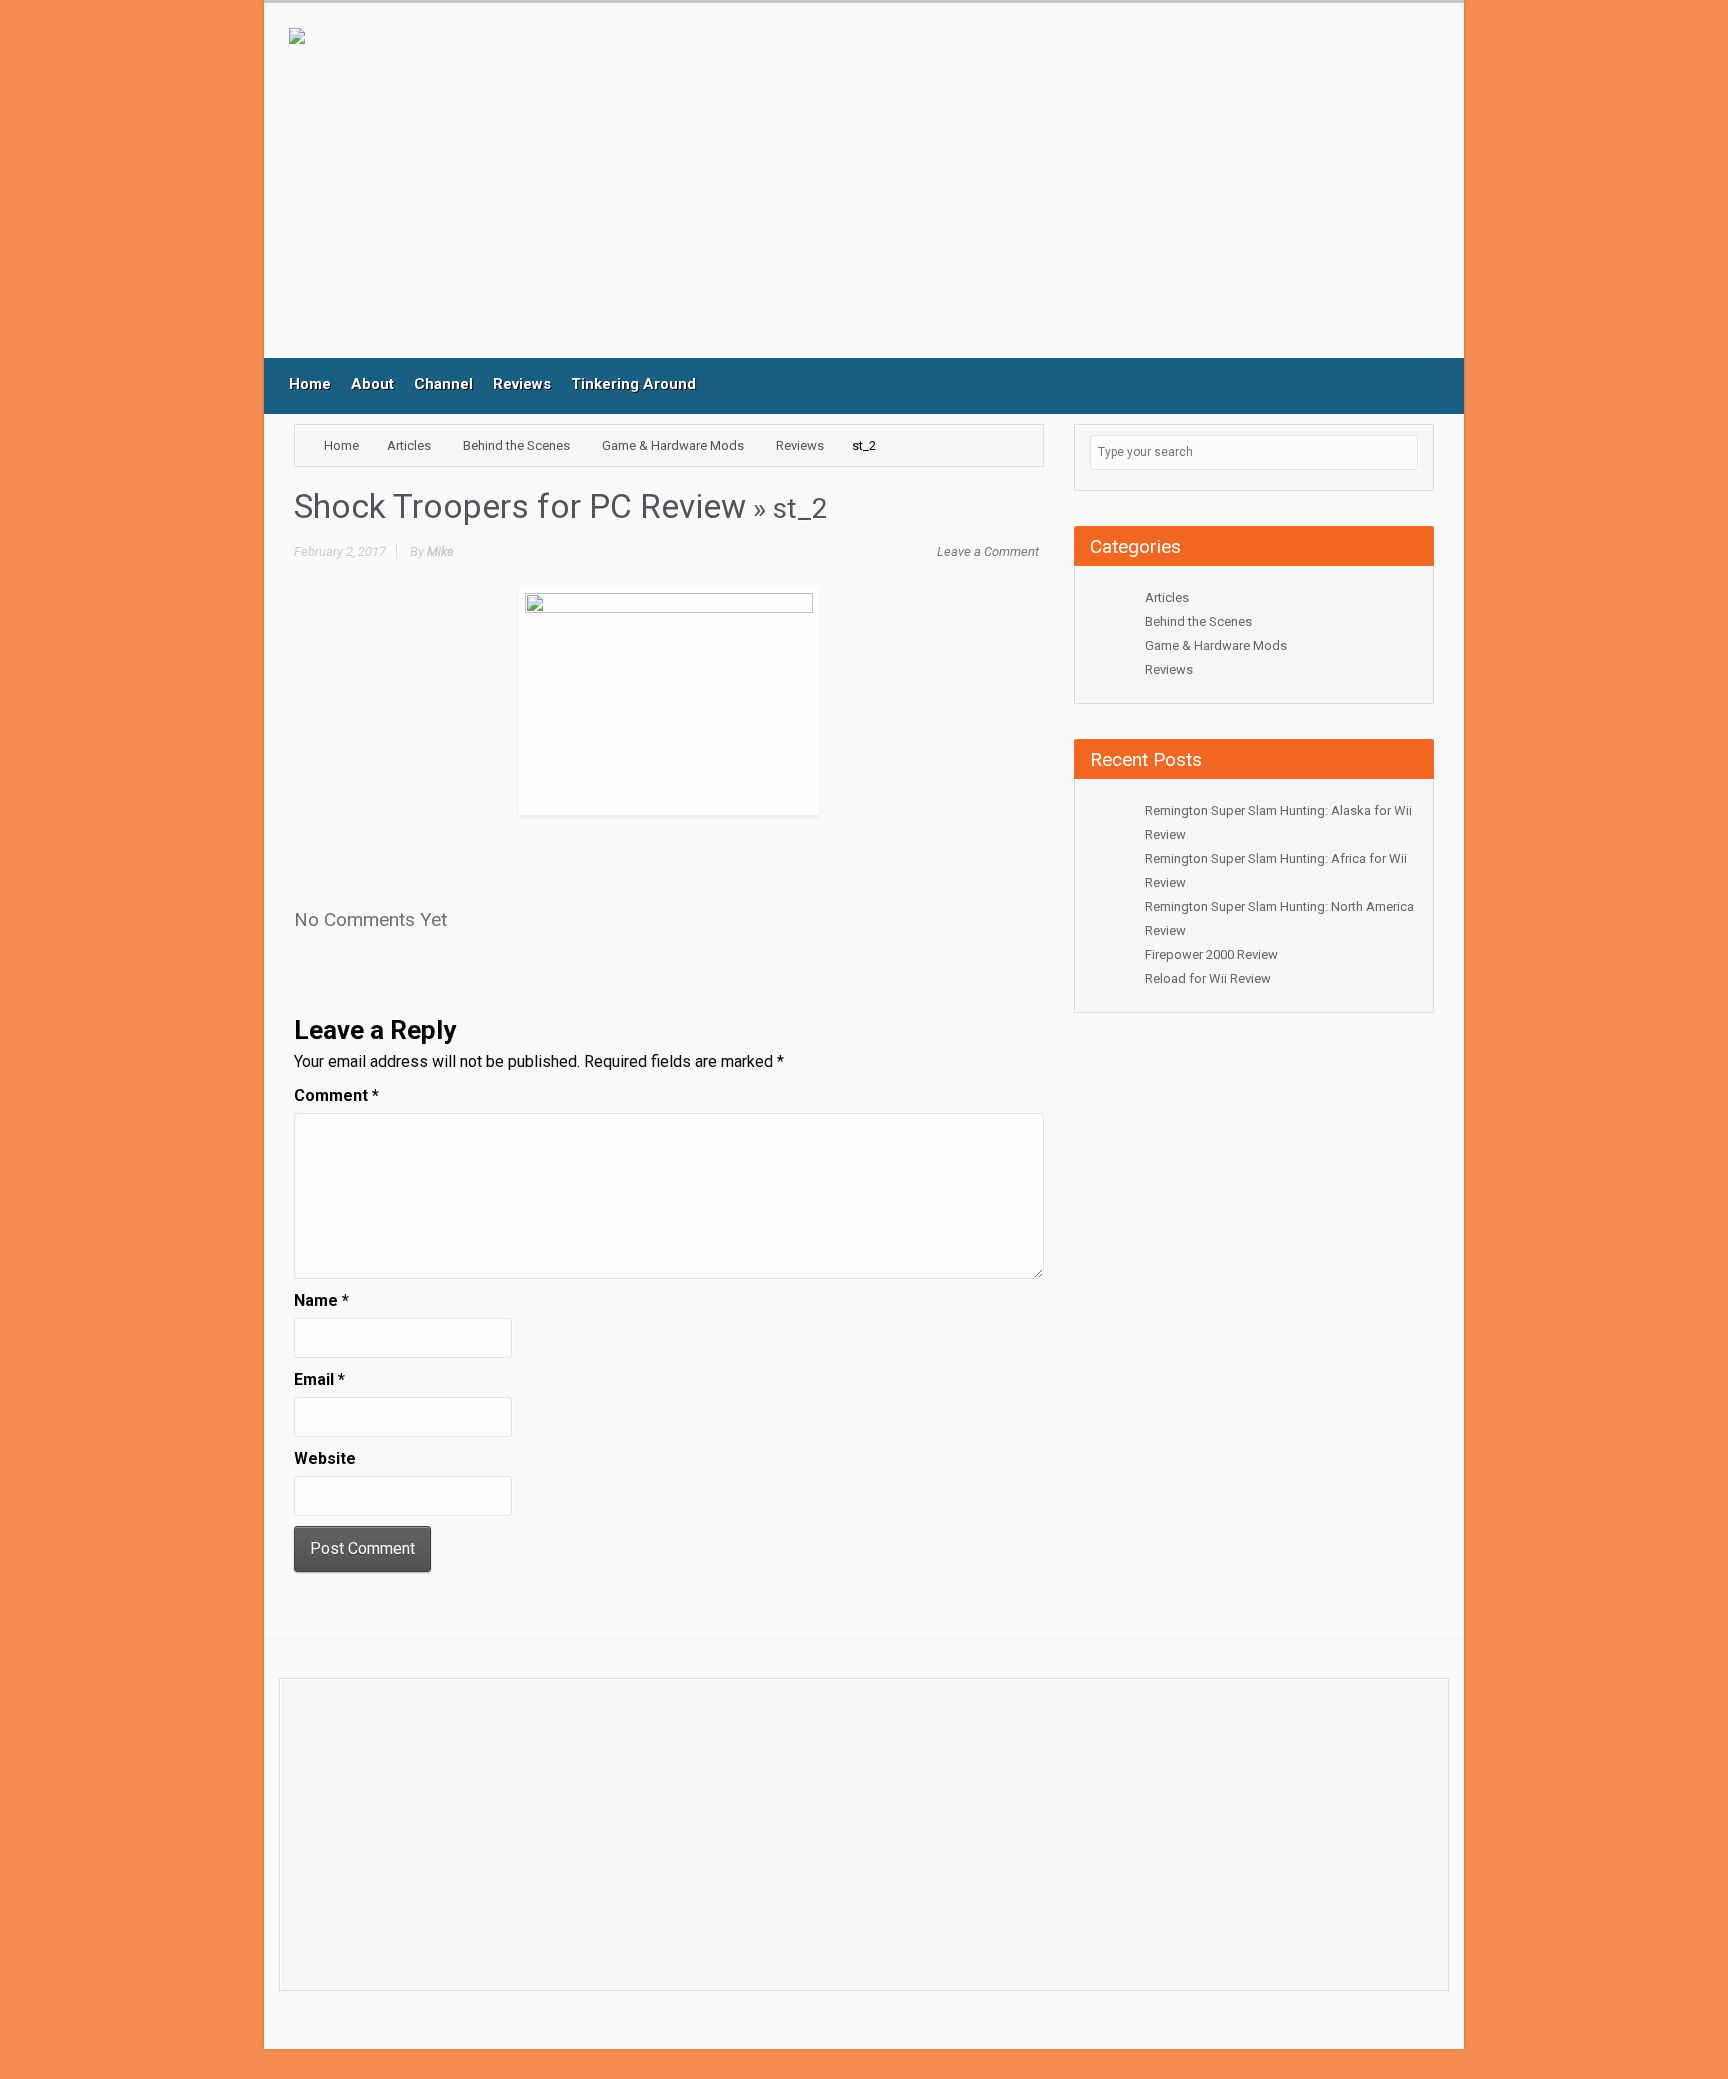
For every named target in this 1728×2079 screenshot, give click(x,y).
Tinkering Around (633, 384)
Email (319, 1379)
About (372, 384)
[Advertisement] (704, 193)
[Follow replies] (468, 913)
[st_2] (669, 699)
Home (310, 384)
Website (325, 1458)
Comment (336, 1095)
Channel (443, 384)
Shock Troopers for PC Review (520, 506)
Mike (440, 551)
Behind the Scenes (516, 445)
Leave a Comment (988, 551)
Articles (409, 445)
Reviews (522, 384)
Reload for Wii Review (1208, 978)
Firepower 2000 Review (1211, 954)
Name (321, 1300)
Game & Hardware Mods (673, 445)
